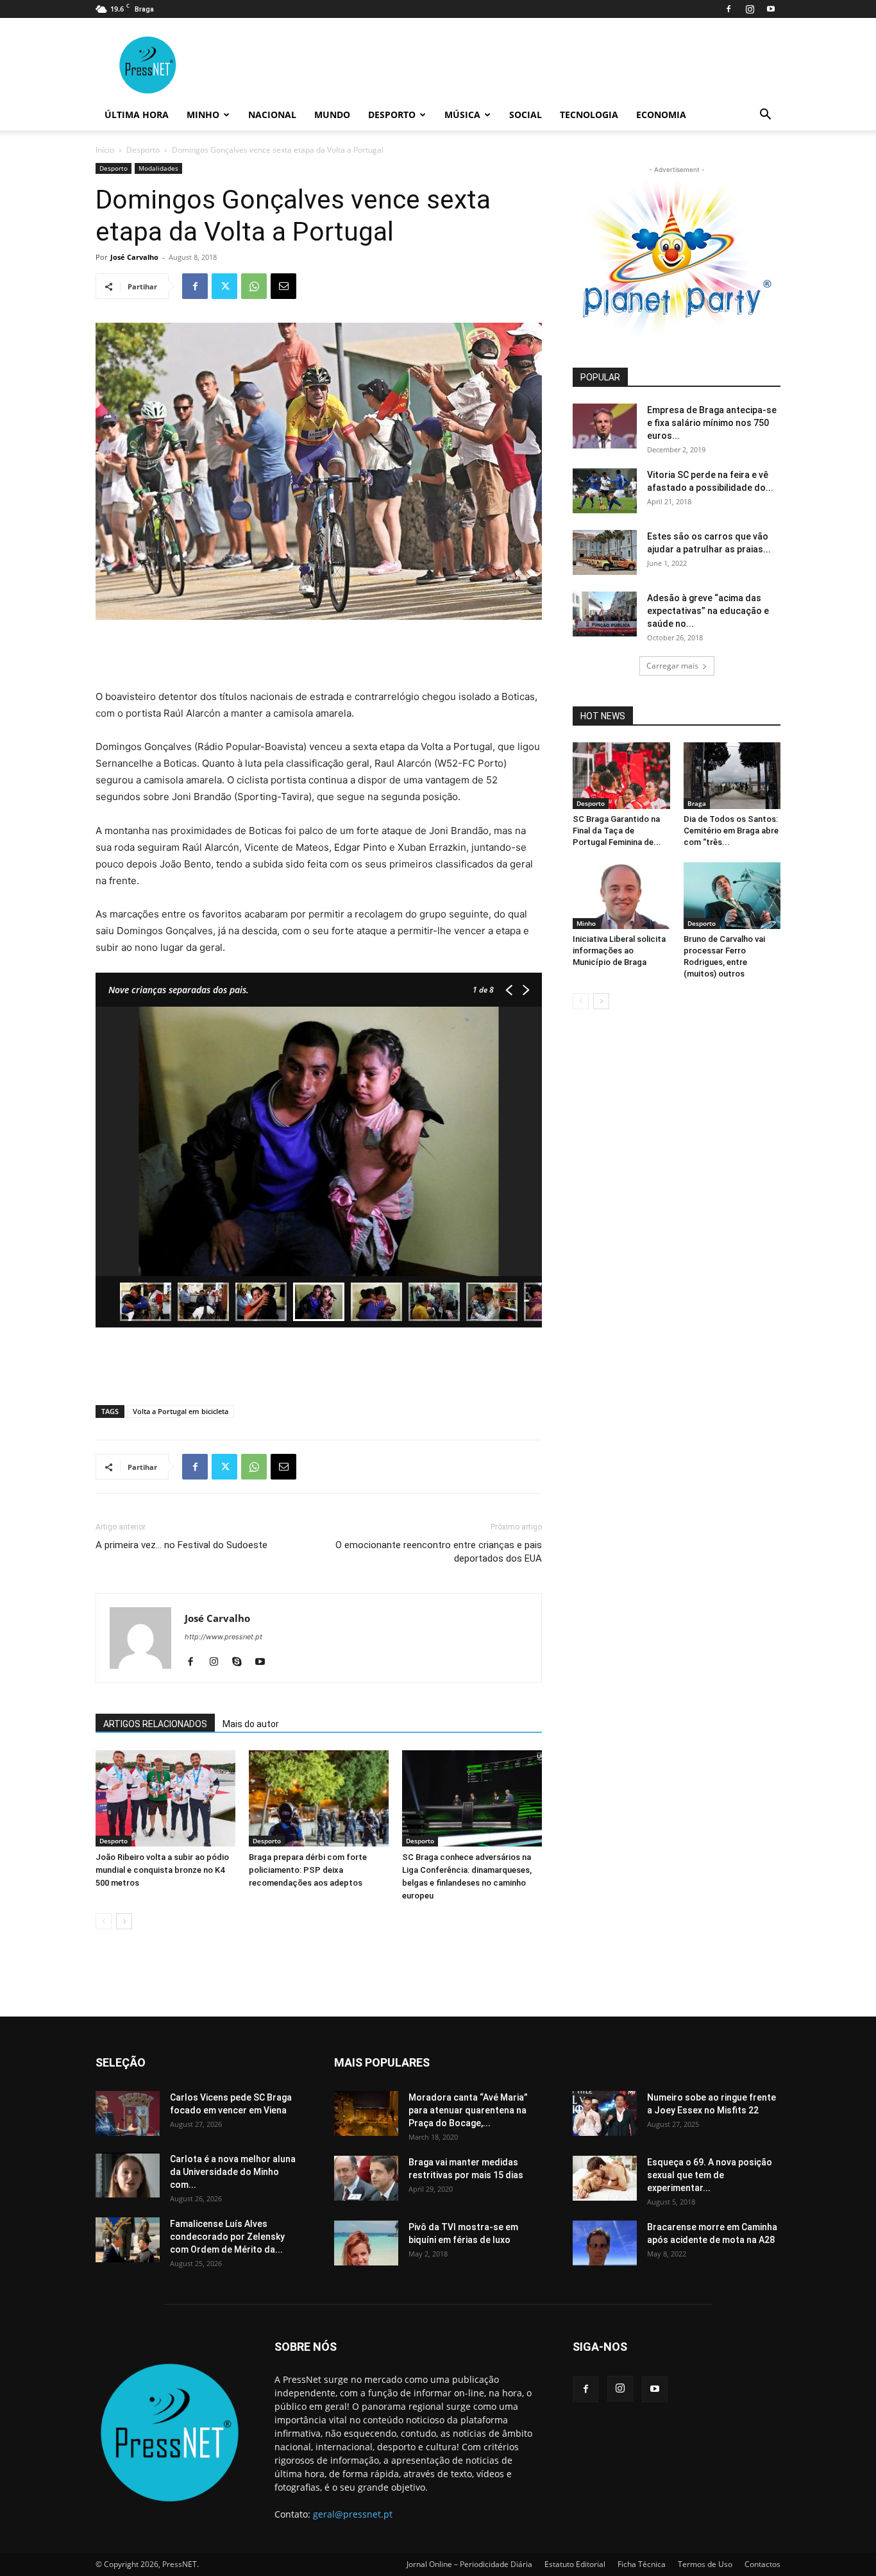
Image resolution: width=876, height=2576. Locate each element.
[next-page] (124, 1921)
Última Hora (137, 115)
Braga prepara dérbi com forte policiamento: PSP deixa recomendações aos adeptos (308, 1870)
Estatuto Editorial (575, 2564)
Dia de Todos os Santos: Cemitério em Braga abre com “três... (731, 831)
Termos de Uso (705, 2564)
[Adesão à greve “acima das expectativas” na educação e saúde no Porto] (605, 614)
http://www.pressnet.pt (223, 1637)
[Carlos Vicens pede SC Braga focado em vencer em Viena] (128, 2113)
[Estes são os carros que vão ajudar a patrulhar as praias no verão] (605, 552)
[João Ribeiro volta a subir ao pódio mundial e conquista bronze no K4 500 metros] (165, 1798)
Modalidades (158, 168)
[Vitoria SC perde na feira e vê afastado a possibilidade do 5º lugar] (605, 491)
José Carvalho (134, 257)
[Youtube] (771, 9)
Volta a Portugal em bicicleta (181, 1411)
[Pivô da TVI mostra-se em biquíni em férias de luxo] (366, 2243)
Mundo (332, 115)
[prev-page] (104, 1921)
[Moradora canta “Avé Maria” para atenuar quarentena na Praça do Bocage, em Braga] (366, 2113)
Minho (203, 115)
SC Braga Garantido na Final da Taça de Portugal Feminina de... (617, 831)
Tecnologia (589, 115)
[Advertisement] (319, 656)
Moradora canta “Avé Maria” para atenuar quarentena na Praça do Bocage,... (468, 2110)
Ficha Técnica (642, 2564)
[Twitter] (224, 286)
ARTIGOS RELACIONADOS (155, 1724)
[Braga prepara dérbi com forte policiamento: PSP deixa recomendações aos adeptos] (319, 1798)
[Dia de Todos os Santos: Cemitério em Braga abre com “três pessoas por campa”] (732, 776)
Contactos (762, 2564)
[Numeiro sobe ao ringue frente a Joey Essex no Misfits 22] (605, 2113)
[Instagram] (750, 9)
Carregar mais (672, 666)
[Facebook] (729, 9)
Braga (697, 803)
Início (105, 150)
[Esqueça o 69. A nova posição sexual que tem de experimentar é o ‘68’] (605, 2178)
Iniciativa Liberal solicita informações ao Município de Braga (619, 951)
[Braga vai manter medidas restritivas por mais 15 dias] (366, 2178)
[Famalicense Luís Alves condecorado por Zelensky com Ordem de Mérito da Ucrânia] (128, 2240)
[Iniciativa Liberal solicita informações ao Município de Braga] (621, 896)
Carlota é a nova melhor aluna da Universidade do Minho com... (233, 2172)
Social (526, 115)
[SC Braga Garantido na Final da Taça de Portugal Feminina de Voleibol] (621, 776)
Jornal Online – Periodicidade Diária (469, 2564)
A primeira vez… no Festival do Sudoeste (181, 1545)
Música (462, 115)
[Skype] (241, 1662)
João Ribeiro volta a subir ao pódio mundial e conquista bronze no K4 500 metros (162, 1870)
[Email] (283, 286)
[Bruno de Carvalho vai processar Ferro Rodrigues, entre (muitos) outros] (732, 896)
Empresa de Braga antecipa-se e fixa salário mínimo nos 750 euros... (712, 423)
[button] (765, 116)
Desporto (392, 115)
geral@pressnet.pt (353, 2514)
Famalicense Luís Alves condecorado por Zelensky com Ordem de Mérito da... (227, 2237)
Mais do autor (251, 1724)
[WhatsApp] (254, 286)
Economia (661, 115)
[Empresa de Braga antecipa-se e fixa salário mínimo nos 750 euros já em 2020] (605, 426)
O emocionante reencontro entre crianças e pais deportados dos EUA (439, 1552)
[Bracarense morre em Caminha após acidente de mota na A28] (605, 2243)
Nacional (272, 115)
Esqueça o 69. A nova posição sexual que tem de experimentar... (710, 2175)
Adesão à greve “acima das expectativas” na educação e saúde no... (708, 611)
